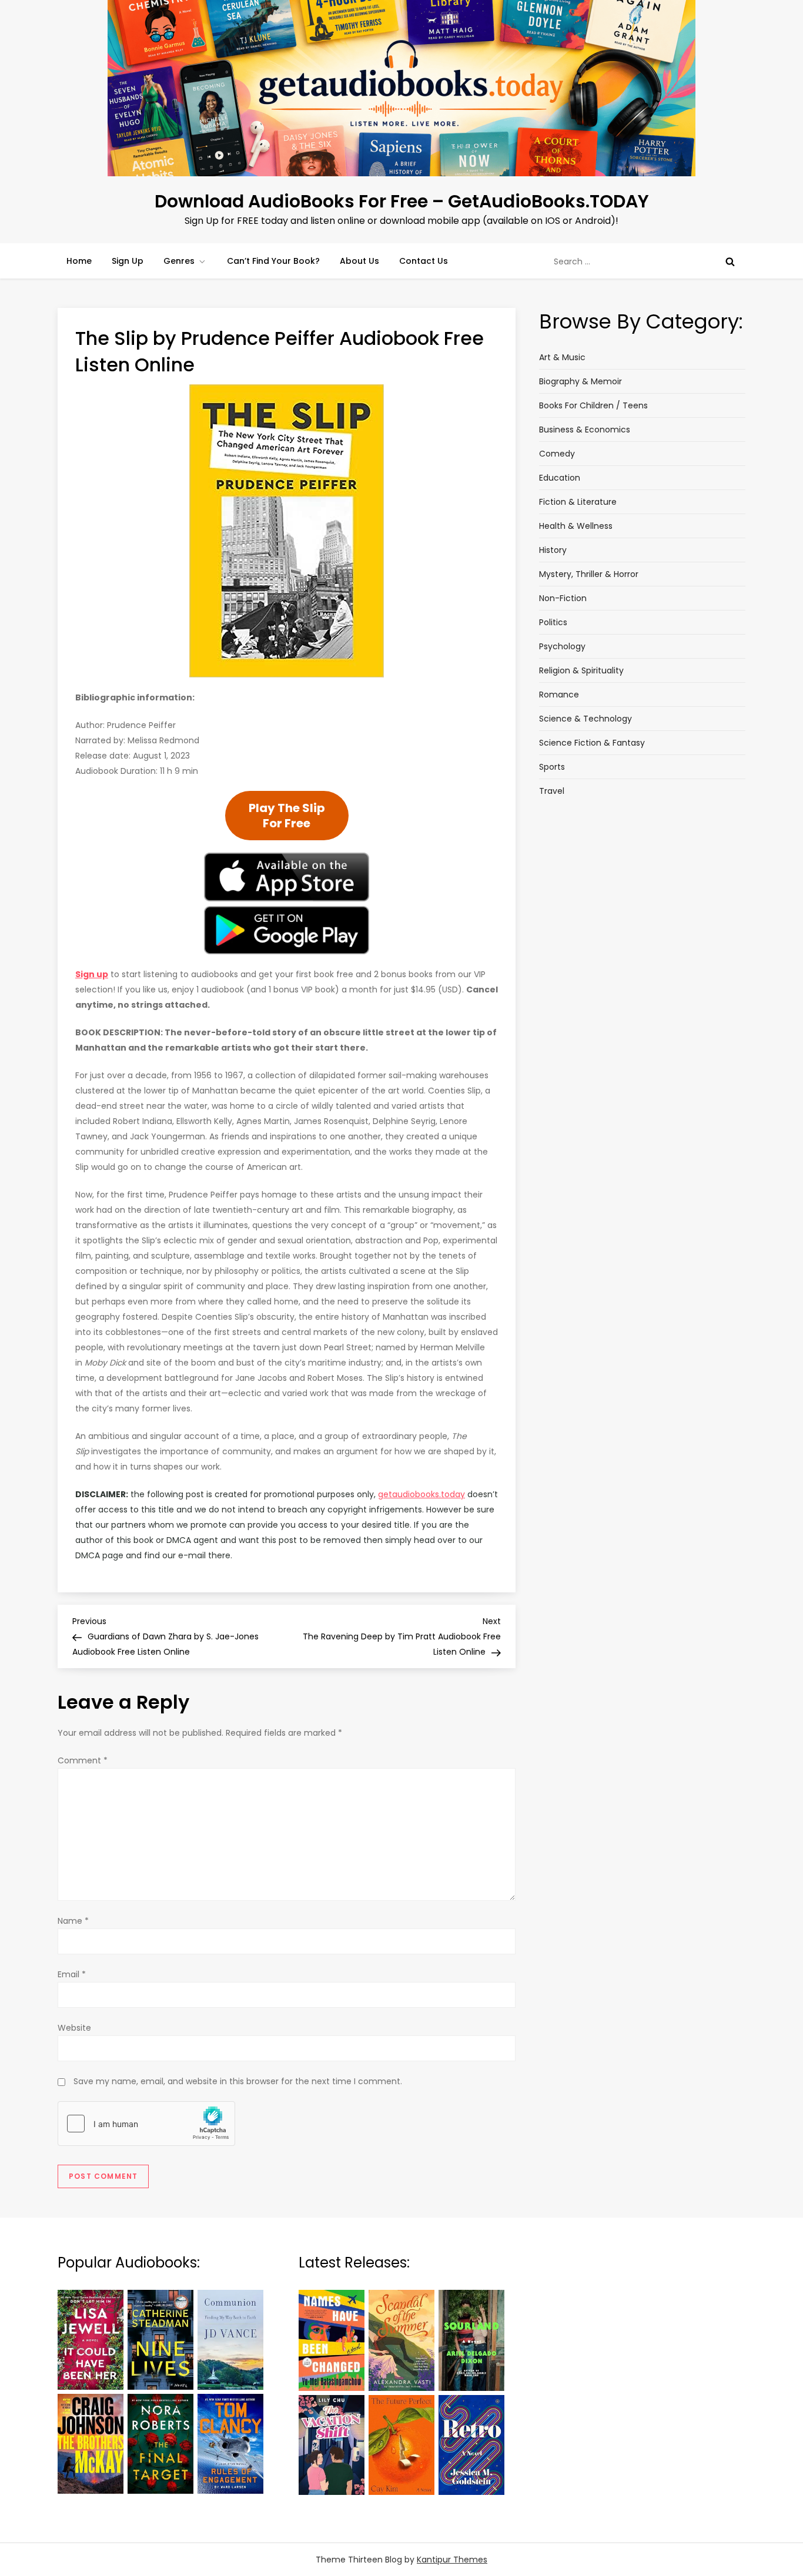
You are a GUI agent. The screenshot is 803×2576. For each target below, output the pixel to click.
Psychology (562, 646)
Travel (552, 791)
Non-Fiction (563, 598)
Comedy (557, 454)
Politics (553, 622)
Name (73, 1921)
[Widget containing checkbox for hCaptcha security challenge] (146, 2124)
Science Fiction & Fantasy (592, 743)
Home (79, 261)
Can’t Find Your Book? (273, 261)
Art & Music (562, 357)
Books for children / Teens (593, 405)
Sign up (92, 974)
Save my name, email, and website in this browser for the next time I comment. (238, 2081)
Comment (83, 1760)
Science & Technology (585, 719)
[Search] (730, 261)
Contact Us (424, 261)
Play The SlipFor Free (287, 816)
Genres (179, 261)
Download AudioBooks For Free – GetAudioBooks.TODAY (402, 201)
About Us (359, 261)
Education (560, 478)
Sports (552, 767)
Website (74, 2028)
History (553, 550)
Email (72, 1974)
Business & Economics (585, 430)
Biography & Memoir (580, 381)
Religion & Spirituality (581, 670)
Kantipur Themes (452, 2560)
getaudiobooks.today (421, 1494)
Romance (559, 695)
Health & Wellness (576, 526)
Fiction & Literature (578, 502)
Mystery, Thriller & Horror (589, 574)
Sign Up (128, 261)
